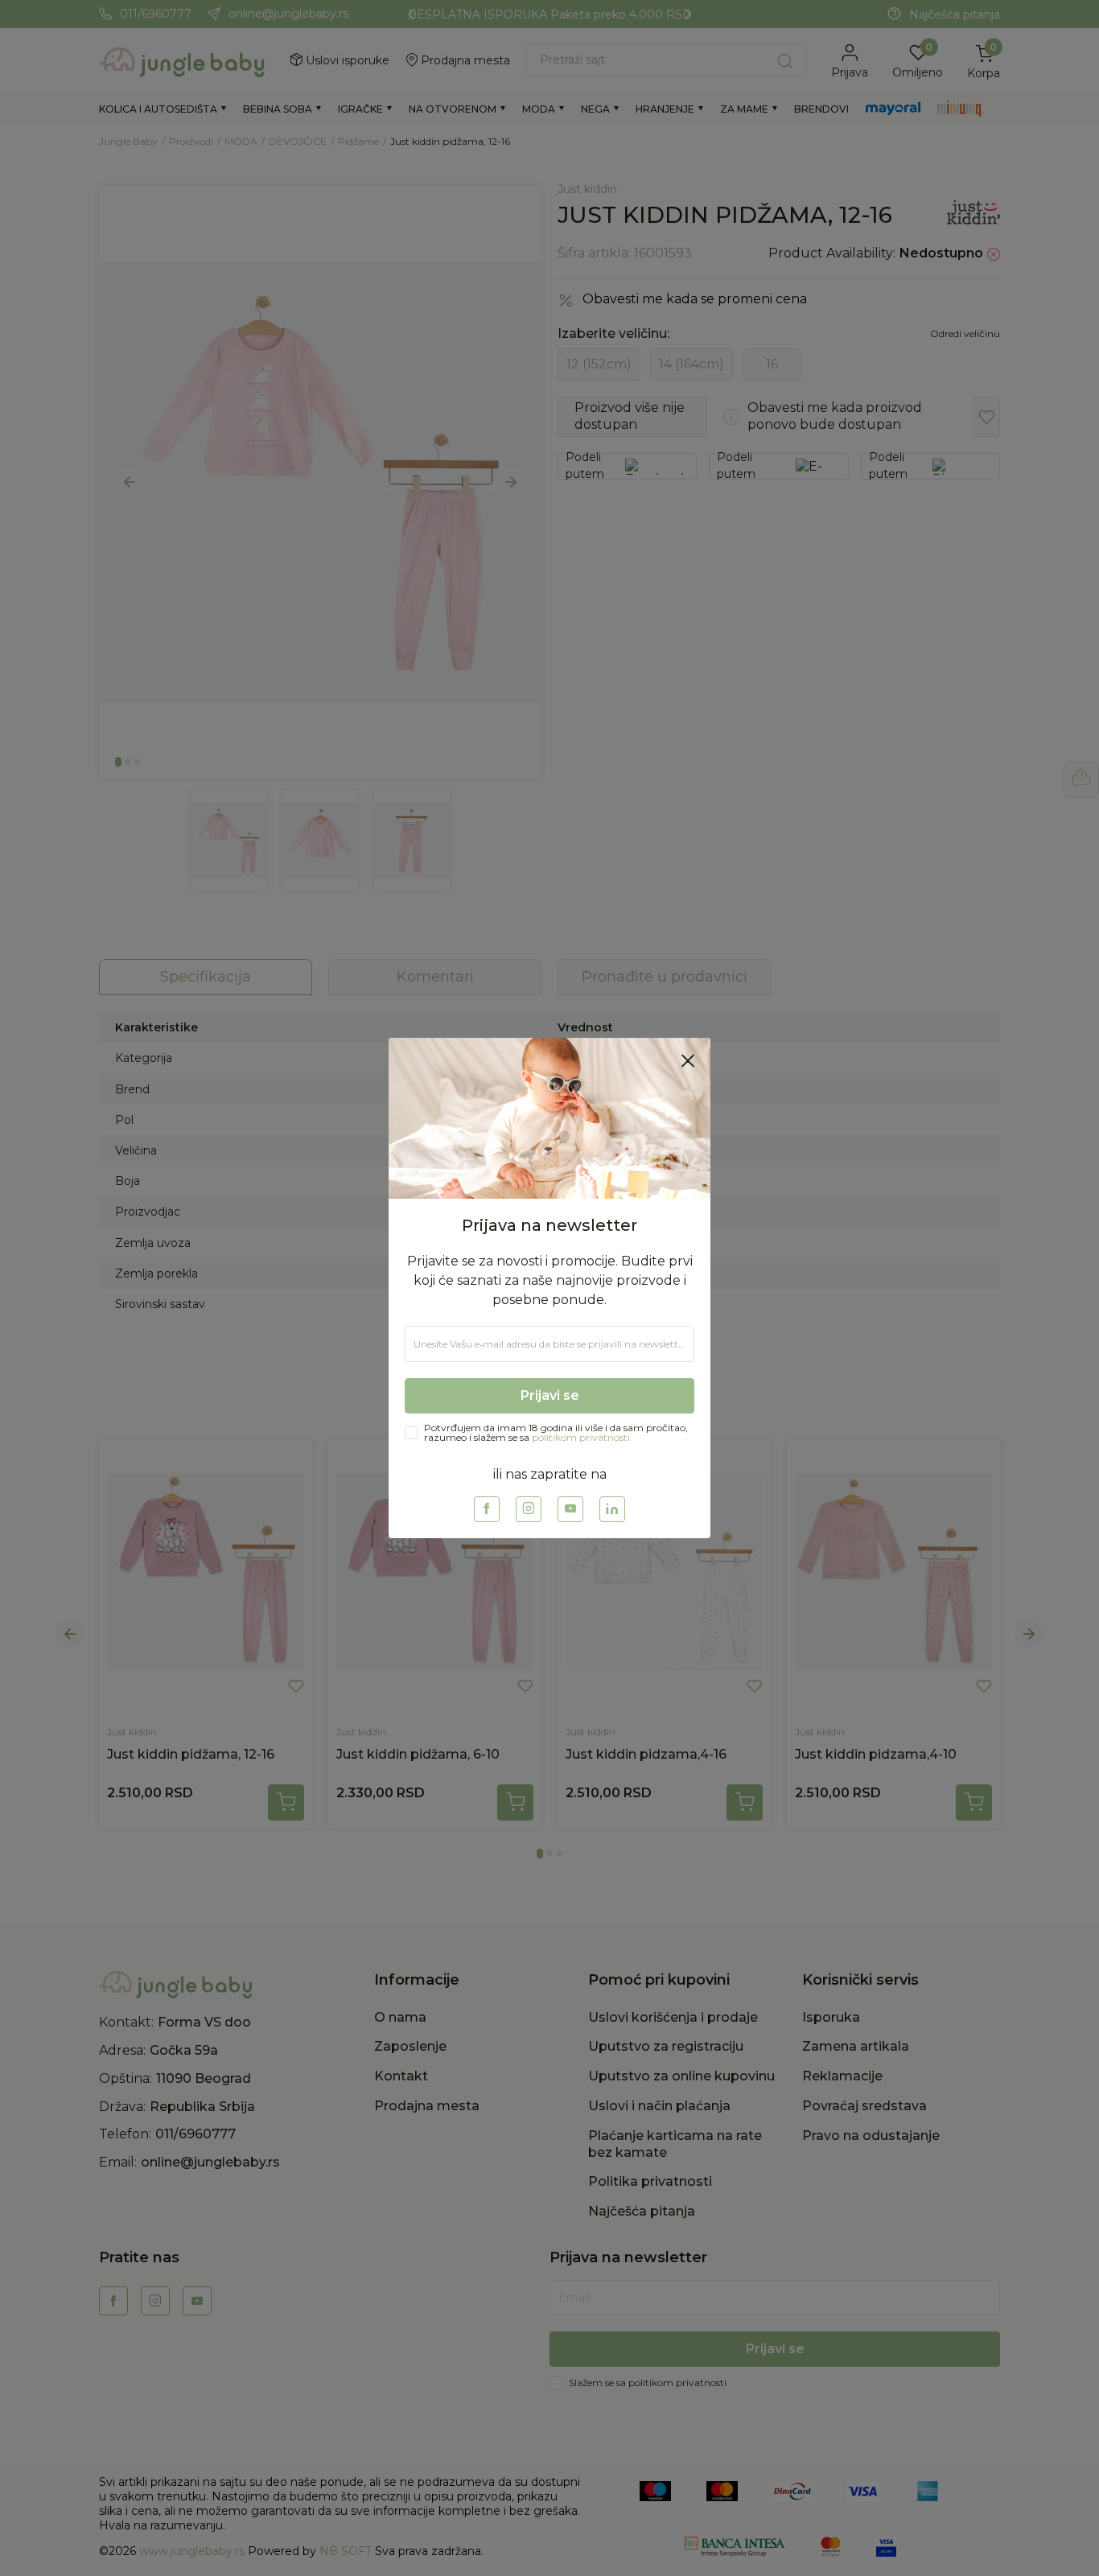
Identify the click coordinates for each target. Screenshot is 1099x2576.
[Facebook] (487, 1509)
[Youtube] (570, 1509)
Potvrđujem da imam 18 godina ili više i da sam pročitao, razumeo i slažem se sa (556, 1433)
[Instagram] (529, 1509)
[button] (688, 1060)
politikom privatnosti (581, 1437)
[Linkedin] (612, 1509)
